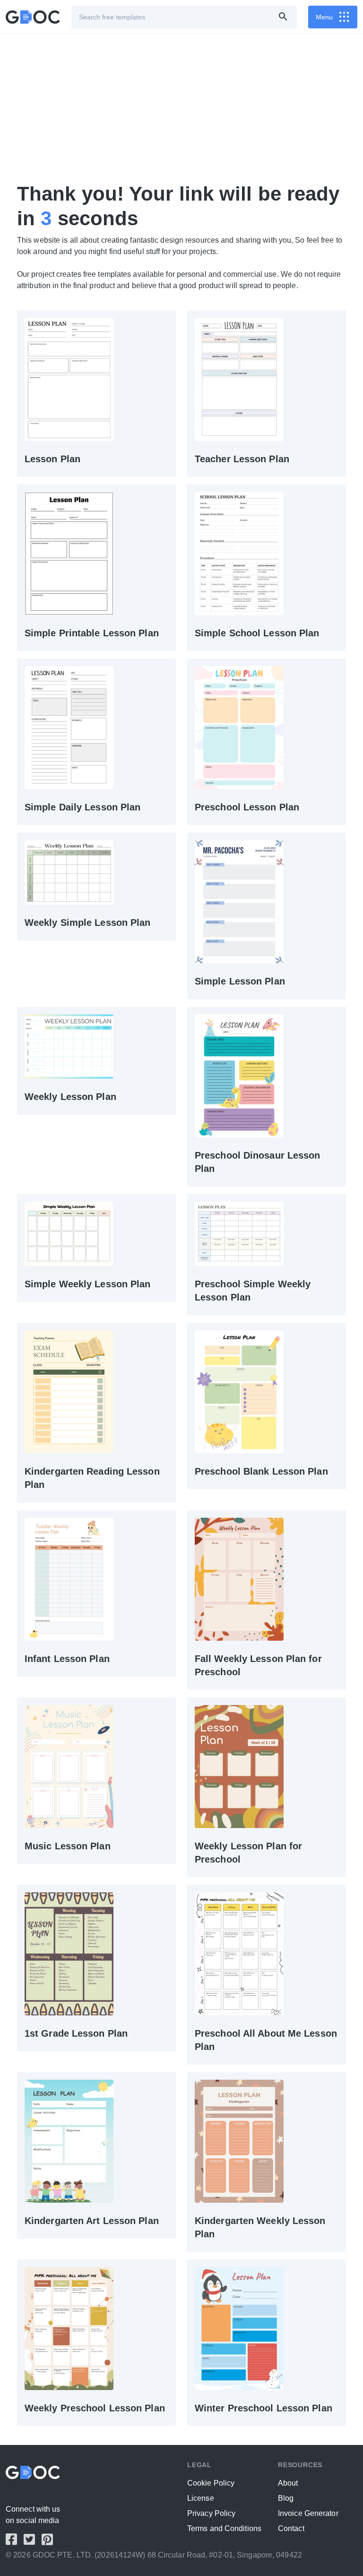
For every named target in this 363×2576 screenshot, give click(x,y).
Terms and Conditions (224, 2528)
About (288, 2483)
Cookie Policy (211, 2483)
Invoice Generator (308, 2513)
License (201, 2498)
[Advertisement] (181, 108)
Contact (291, 2528)
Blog (286, 2498)
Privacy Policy (211, 2513)
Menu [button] (324, 17)
